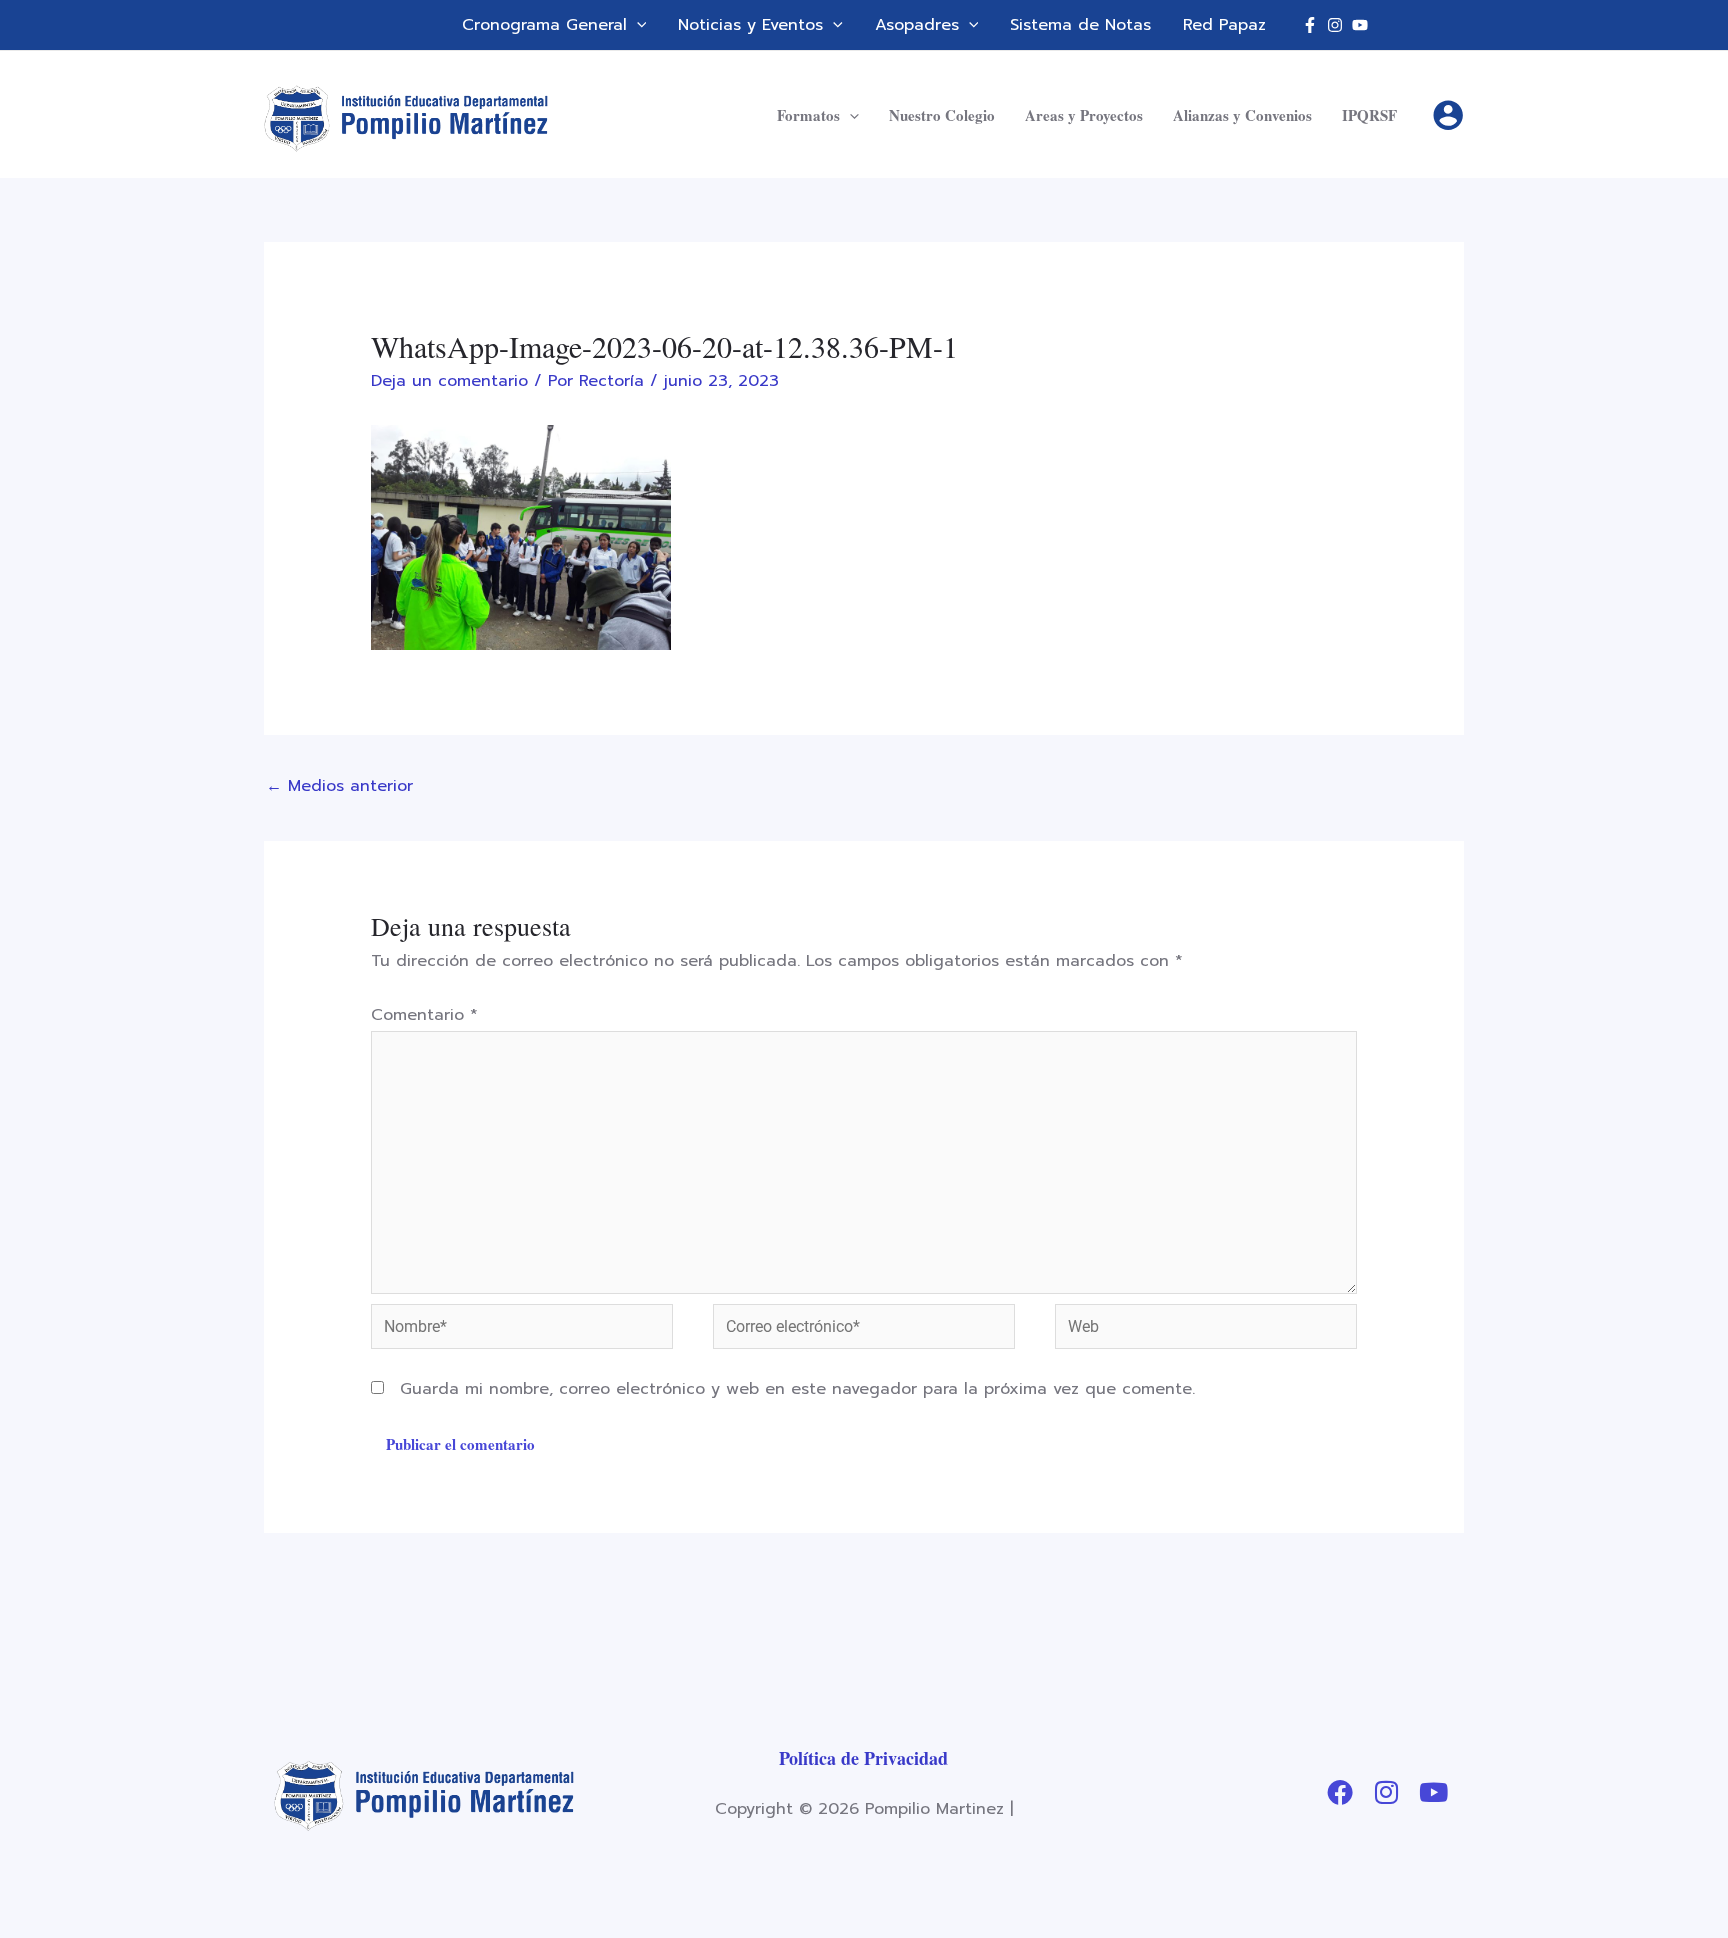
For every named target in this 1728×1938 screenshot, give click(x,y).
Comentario (424, 1015)
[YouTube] (1360, 25)
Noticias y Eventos (750, 25)
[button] (637, 25)
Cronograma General (544, 25)
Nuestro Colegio (942, 115)
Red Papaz (1224, 25)
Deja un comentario (449, 381)
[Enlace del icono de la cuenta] (1448, 115)
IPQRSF (1369, 115)
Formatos (808, 115)
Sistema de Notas (1080, 25)
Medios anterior (339, 786)
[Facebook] (1310, 25)
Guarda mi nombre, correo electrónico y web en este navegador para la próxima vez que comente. (797, 1389)
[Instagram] (1335, 25)
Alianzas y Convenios (1242, 115)
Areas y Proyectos (1084, 115)
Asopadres (917, 25)
